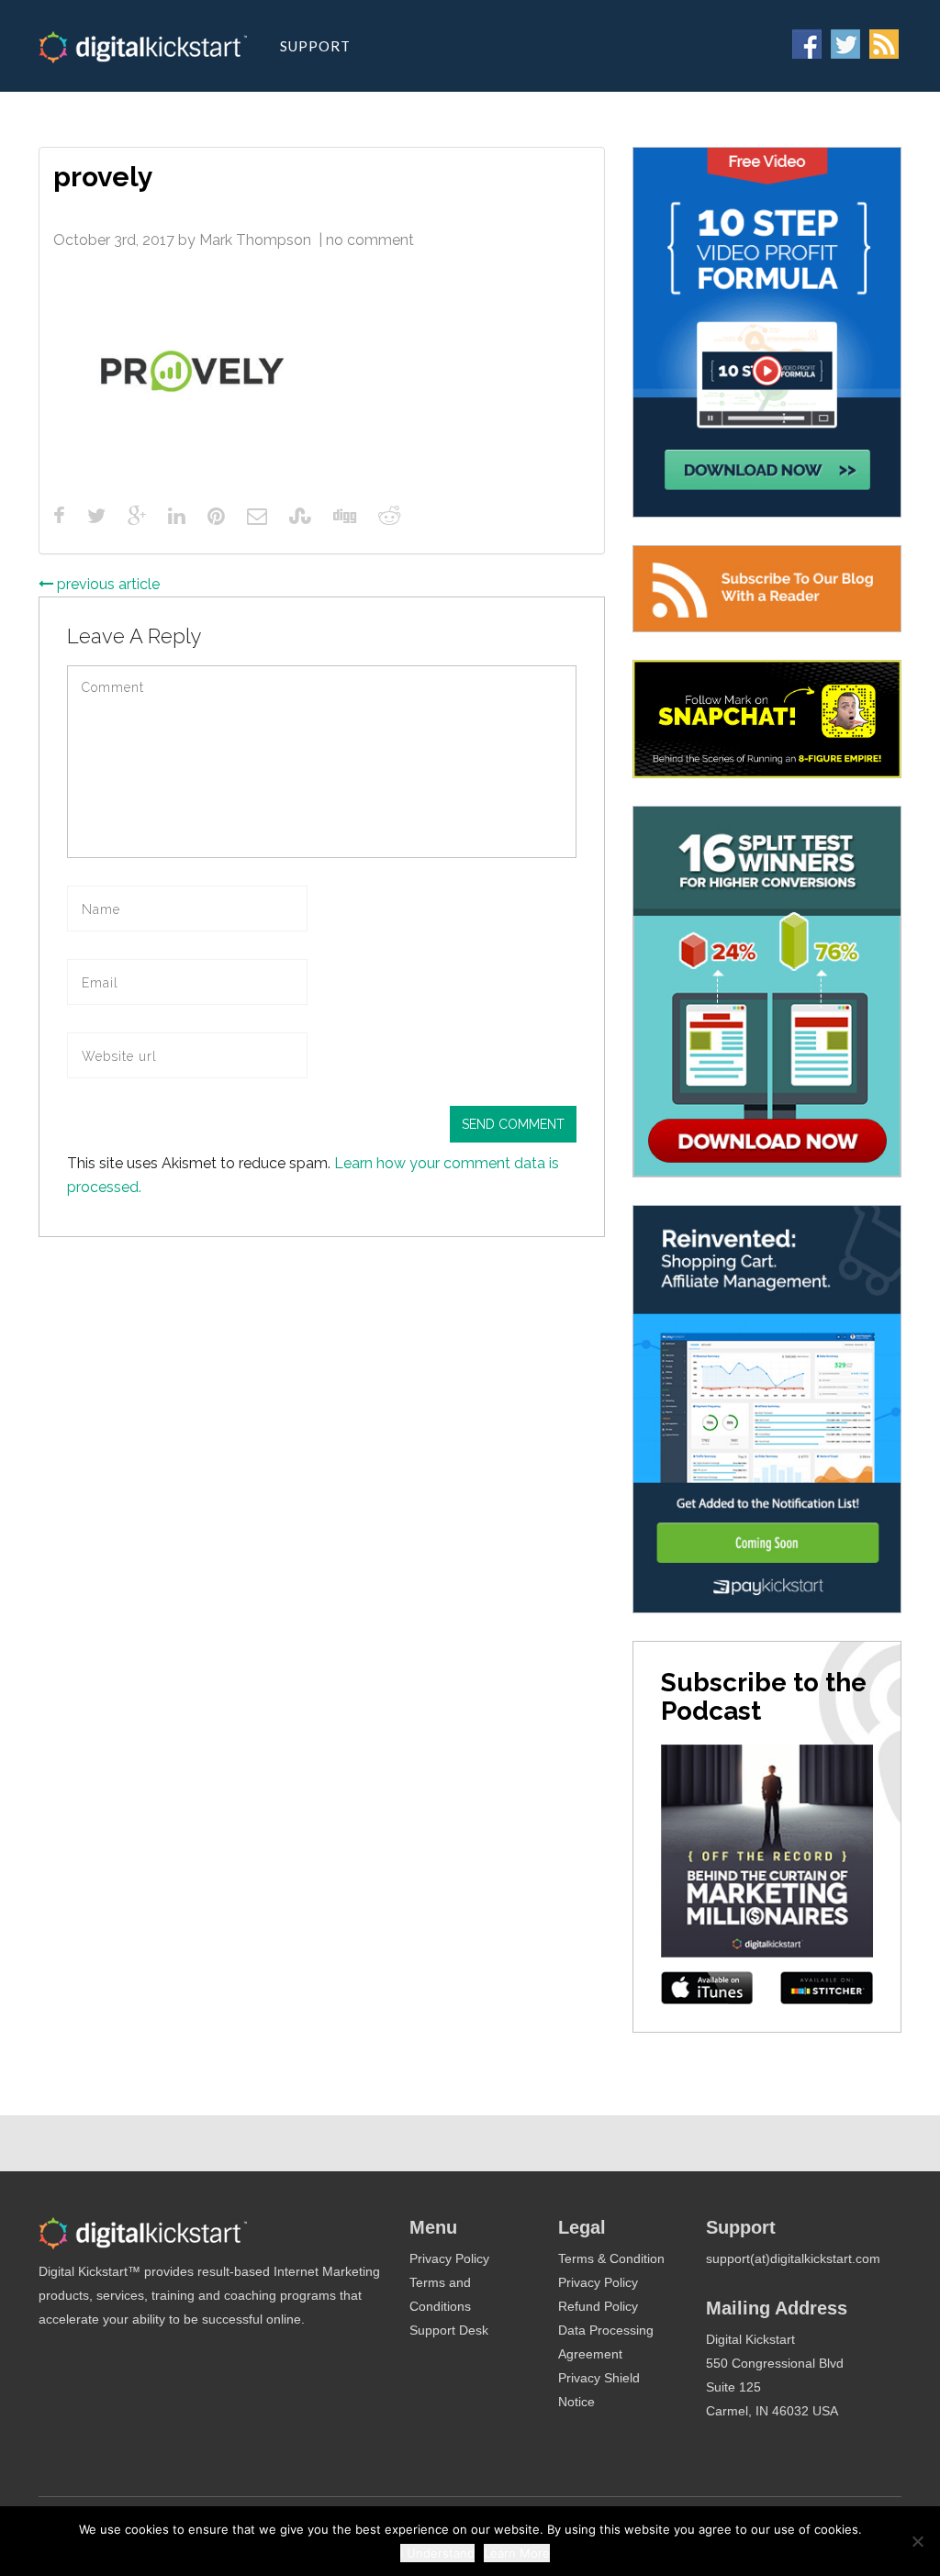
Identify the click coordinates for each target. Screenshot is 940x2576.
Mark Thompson (255, 240)
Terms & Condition (611, 2258)
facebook (807, 44)
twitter (845, 44)
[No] (917, 2541)
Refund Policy (598, 2306)
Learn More (517, 2553)
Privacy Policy (449, 2258)
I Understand (437, 2553)
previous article (106, 584)
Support (315, 46)
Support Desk (449, 2330)
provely (103, 177)
